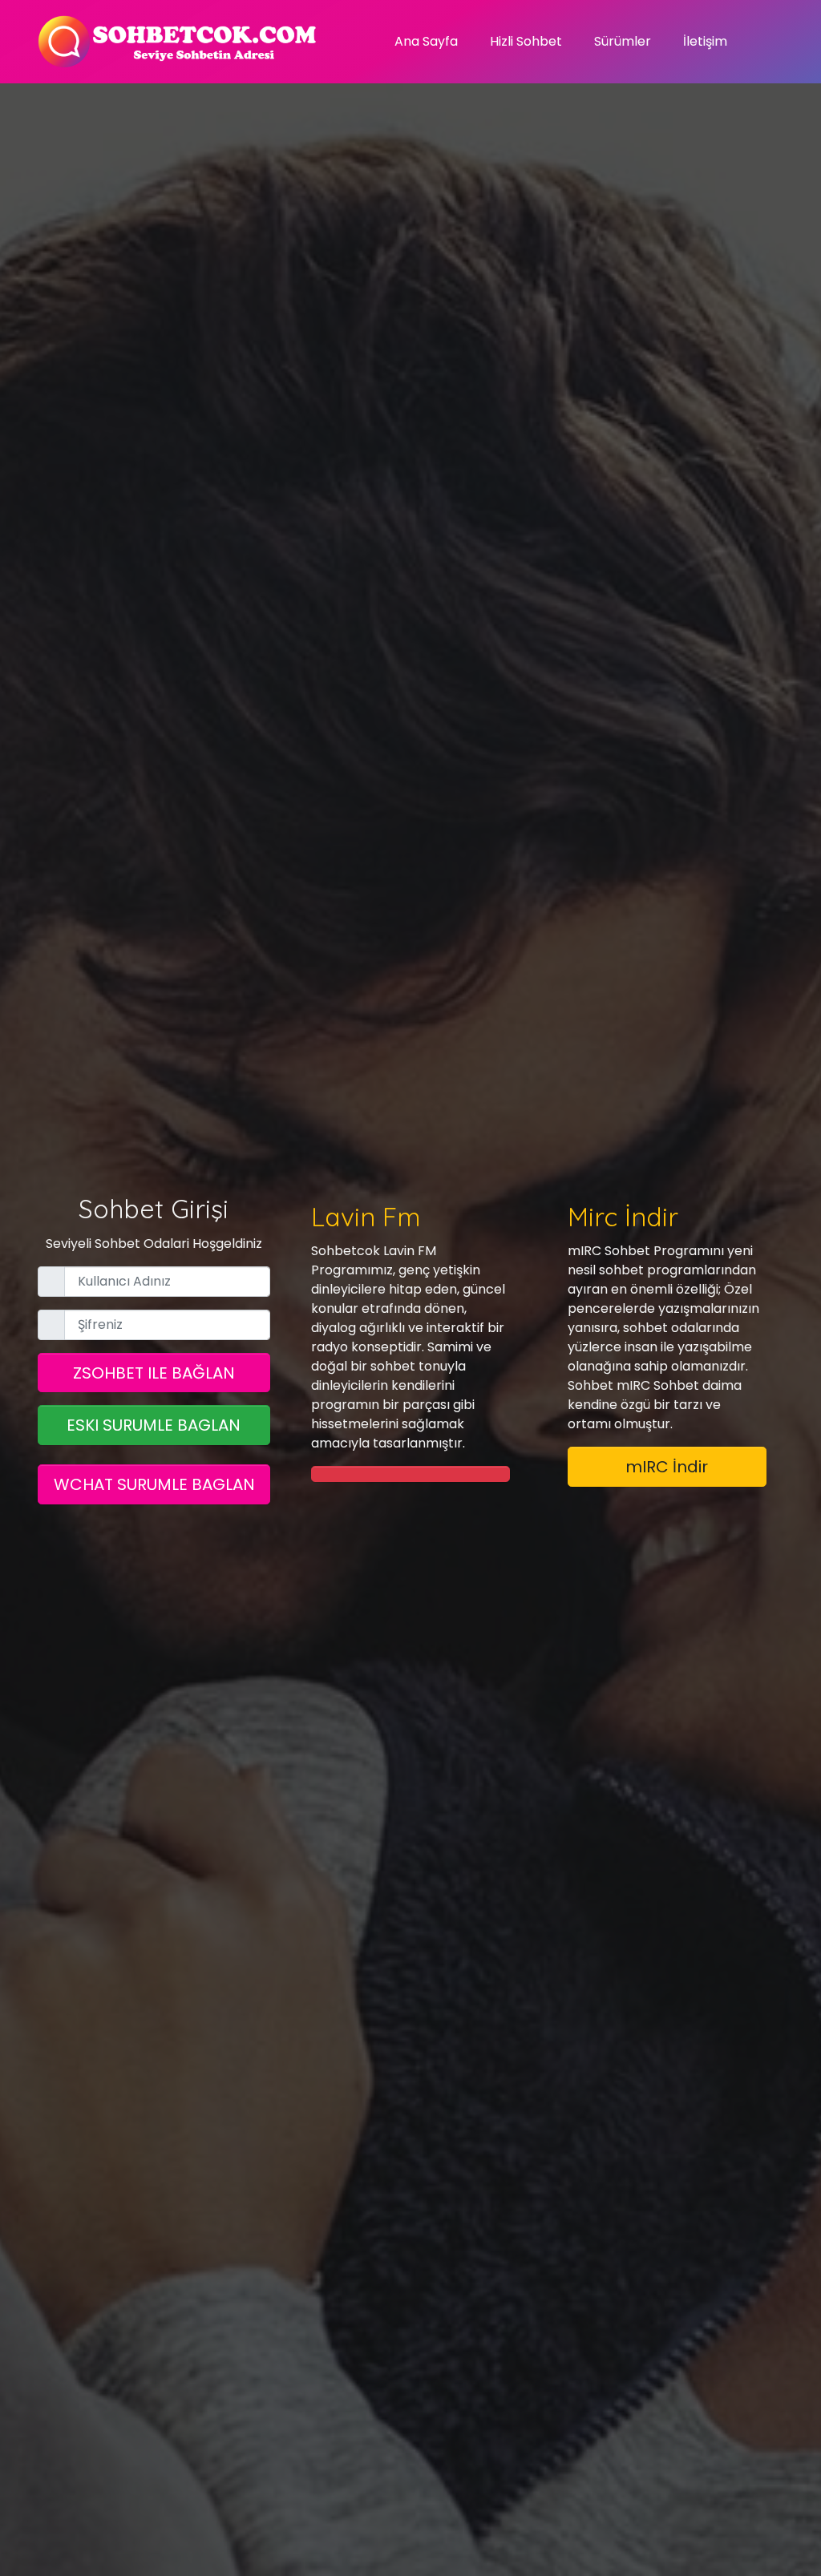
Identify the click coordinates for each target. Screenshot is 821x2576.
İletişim (705, 41)
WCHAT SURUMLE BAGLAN (154, 1484)
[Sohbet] (178, 42)
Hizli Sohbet (526, 41)
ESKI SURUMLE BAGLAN (154, 1425)
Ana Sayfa (426, 41)
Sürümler (623, 41)
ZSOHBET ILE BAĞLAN (154, 1373)
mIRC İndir (667, 1467)
